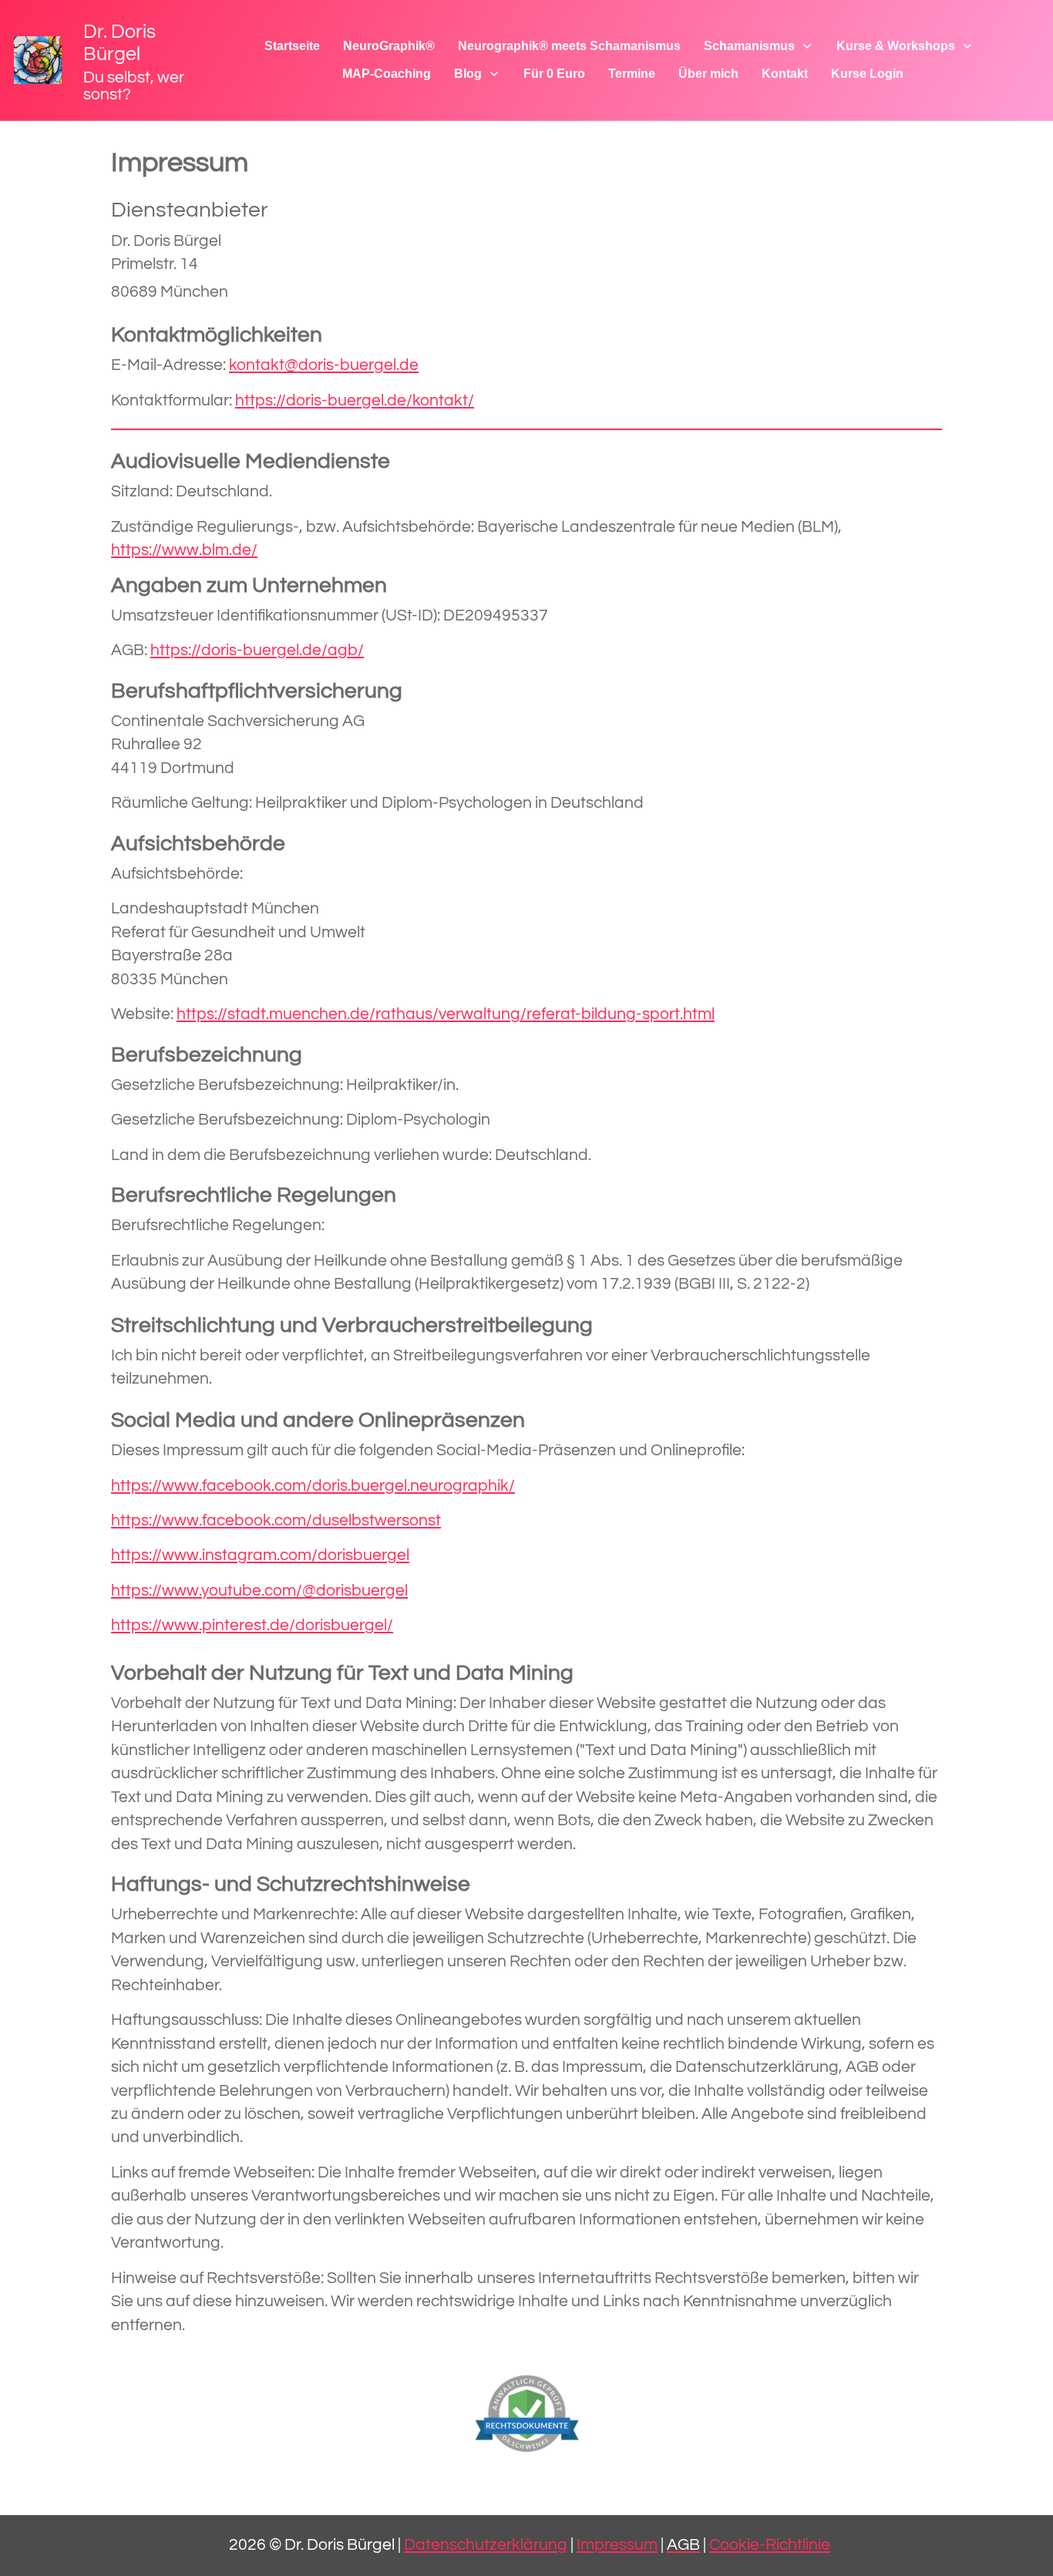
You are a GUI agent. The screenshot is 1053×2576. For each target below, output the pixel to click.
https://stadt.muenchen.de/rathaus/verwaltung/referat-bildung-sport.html (446, 1014)
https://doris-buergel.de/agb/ (257, 650)
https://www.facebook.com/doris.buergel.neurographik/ (313, 1486)
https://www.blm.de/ (184, 550)
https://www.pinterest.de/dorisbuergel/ (252, 1625)
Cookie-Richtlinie (770, 2545)
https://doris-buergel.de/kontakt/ (355, 400)
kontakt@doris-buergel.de (324, 365)
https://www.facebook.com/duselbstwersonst (276, 1520)
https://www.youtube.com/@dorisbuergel (259, 1591)
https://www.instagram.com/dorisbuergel (260, 1555)
